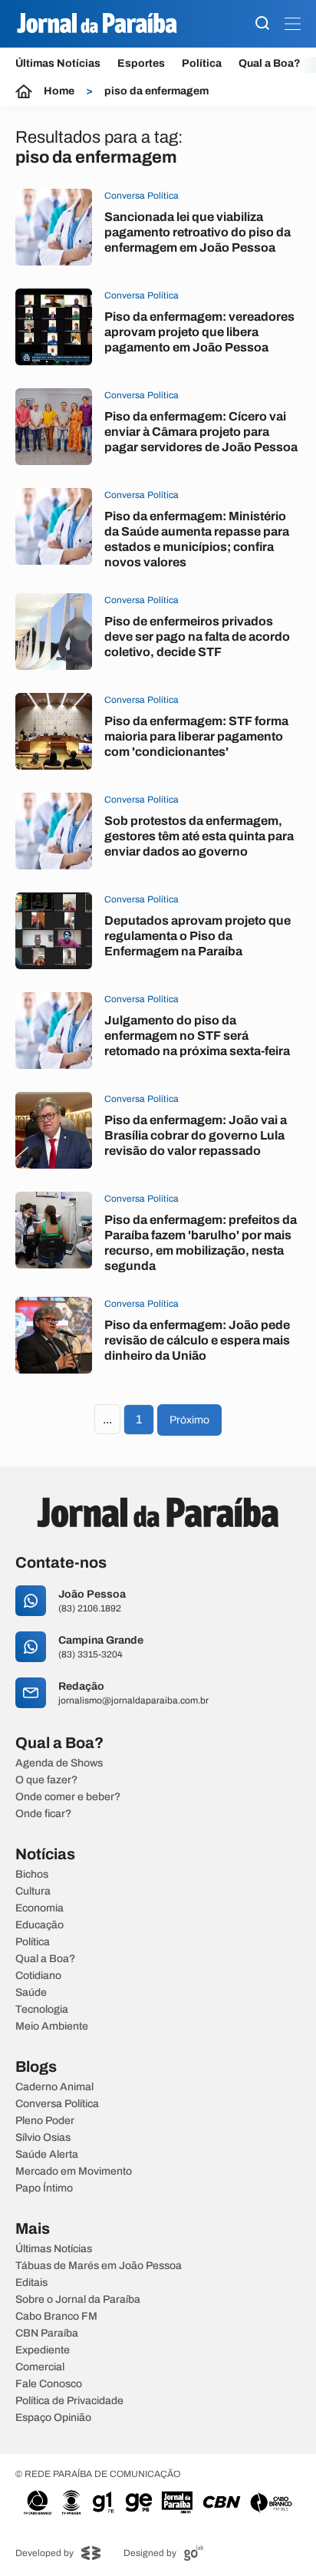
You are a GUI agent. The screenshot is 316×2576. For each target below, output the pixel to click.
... (107, 1419)
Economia (39, 1908)
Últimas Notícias (58, 63)
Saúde (31, 1993)
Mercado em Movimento (74, 2172)
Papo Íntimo (44, 2188)
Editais (31, 2283)
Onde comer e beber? (68, 1797)
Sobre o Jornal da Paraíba (78, 2300)
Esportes (141, 63)
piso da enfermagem (156, 91)
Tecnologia (42, 2010)
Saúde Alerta (47, 2155)
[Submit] (262, 24)
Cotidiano (38, 1976)
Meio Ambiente (52, 2027)
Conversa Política (57, 2104)
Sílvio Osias (43, 2138)
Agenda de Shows (59, 1763)
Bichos (32, 1875)
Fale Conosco (49, 2384)
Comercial (40, 2367)
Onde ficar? (43, 1814)
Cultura (33, 1892)
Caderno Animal (54, 2087)
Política (202, 63)
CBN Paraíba (47, 2334)
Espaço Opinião (53, 2418)
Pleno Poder (45, 2121)
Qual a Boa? (270, 63)
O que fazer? (46, 1780)
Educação (39, 1925)
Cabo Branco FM (56, 2317)
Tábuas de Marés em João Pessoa (99, 2266)
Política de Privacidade (69, 2401)
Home (59, 91)
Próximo (189, 1420)
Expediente (43, 2350)
